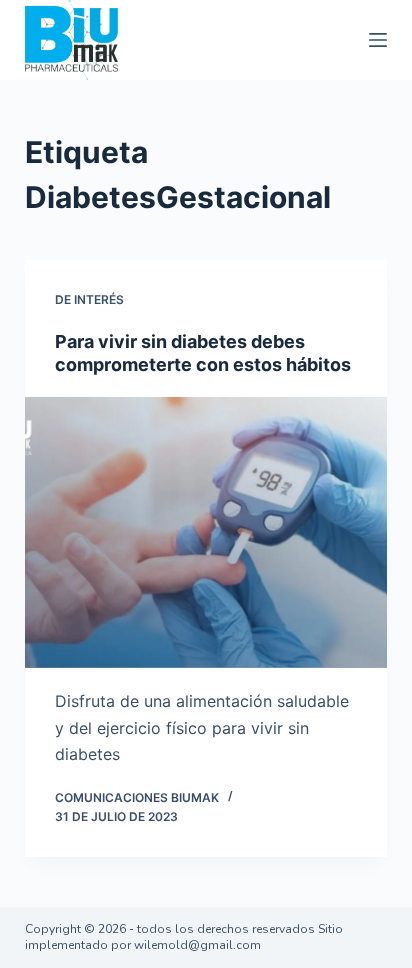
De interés (89, 299)
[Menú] (378, 40)
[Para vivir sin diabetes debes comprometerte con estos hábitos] (206, 533)
